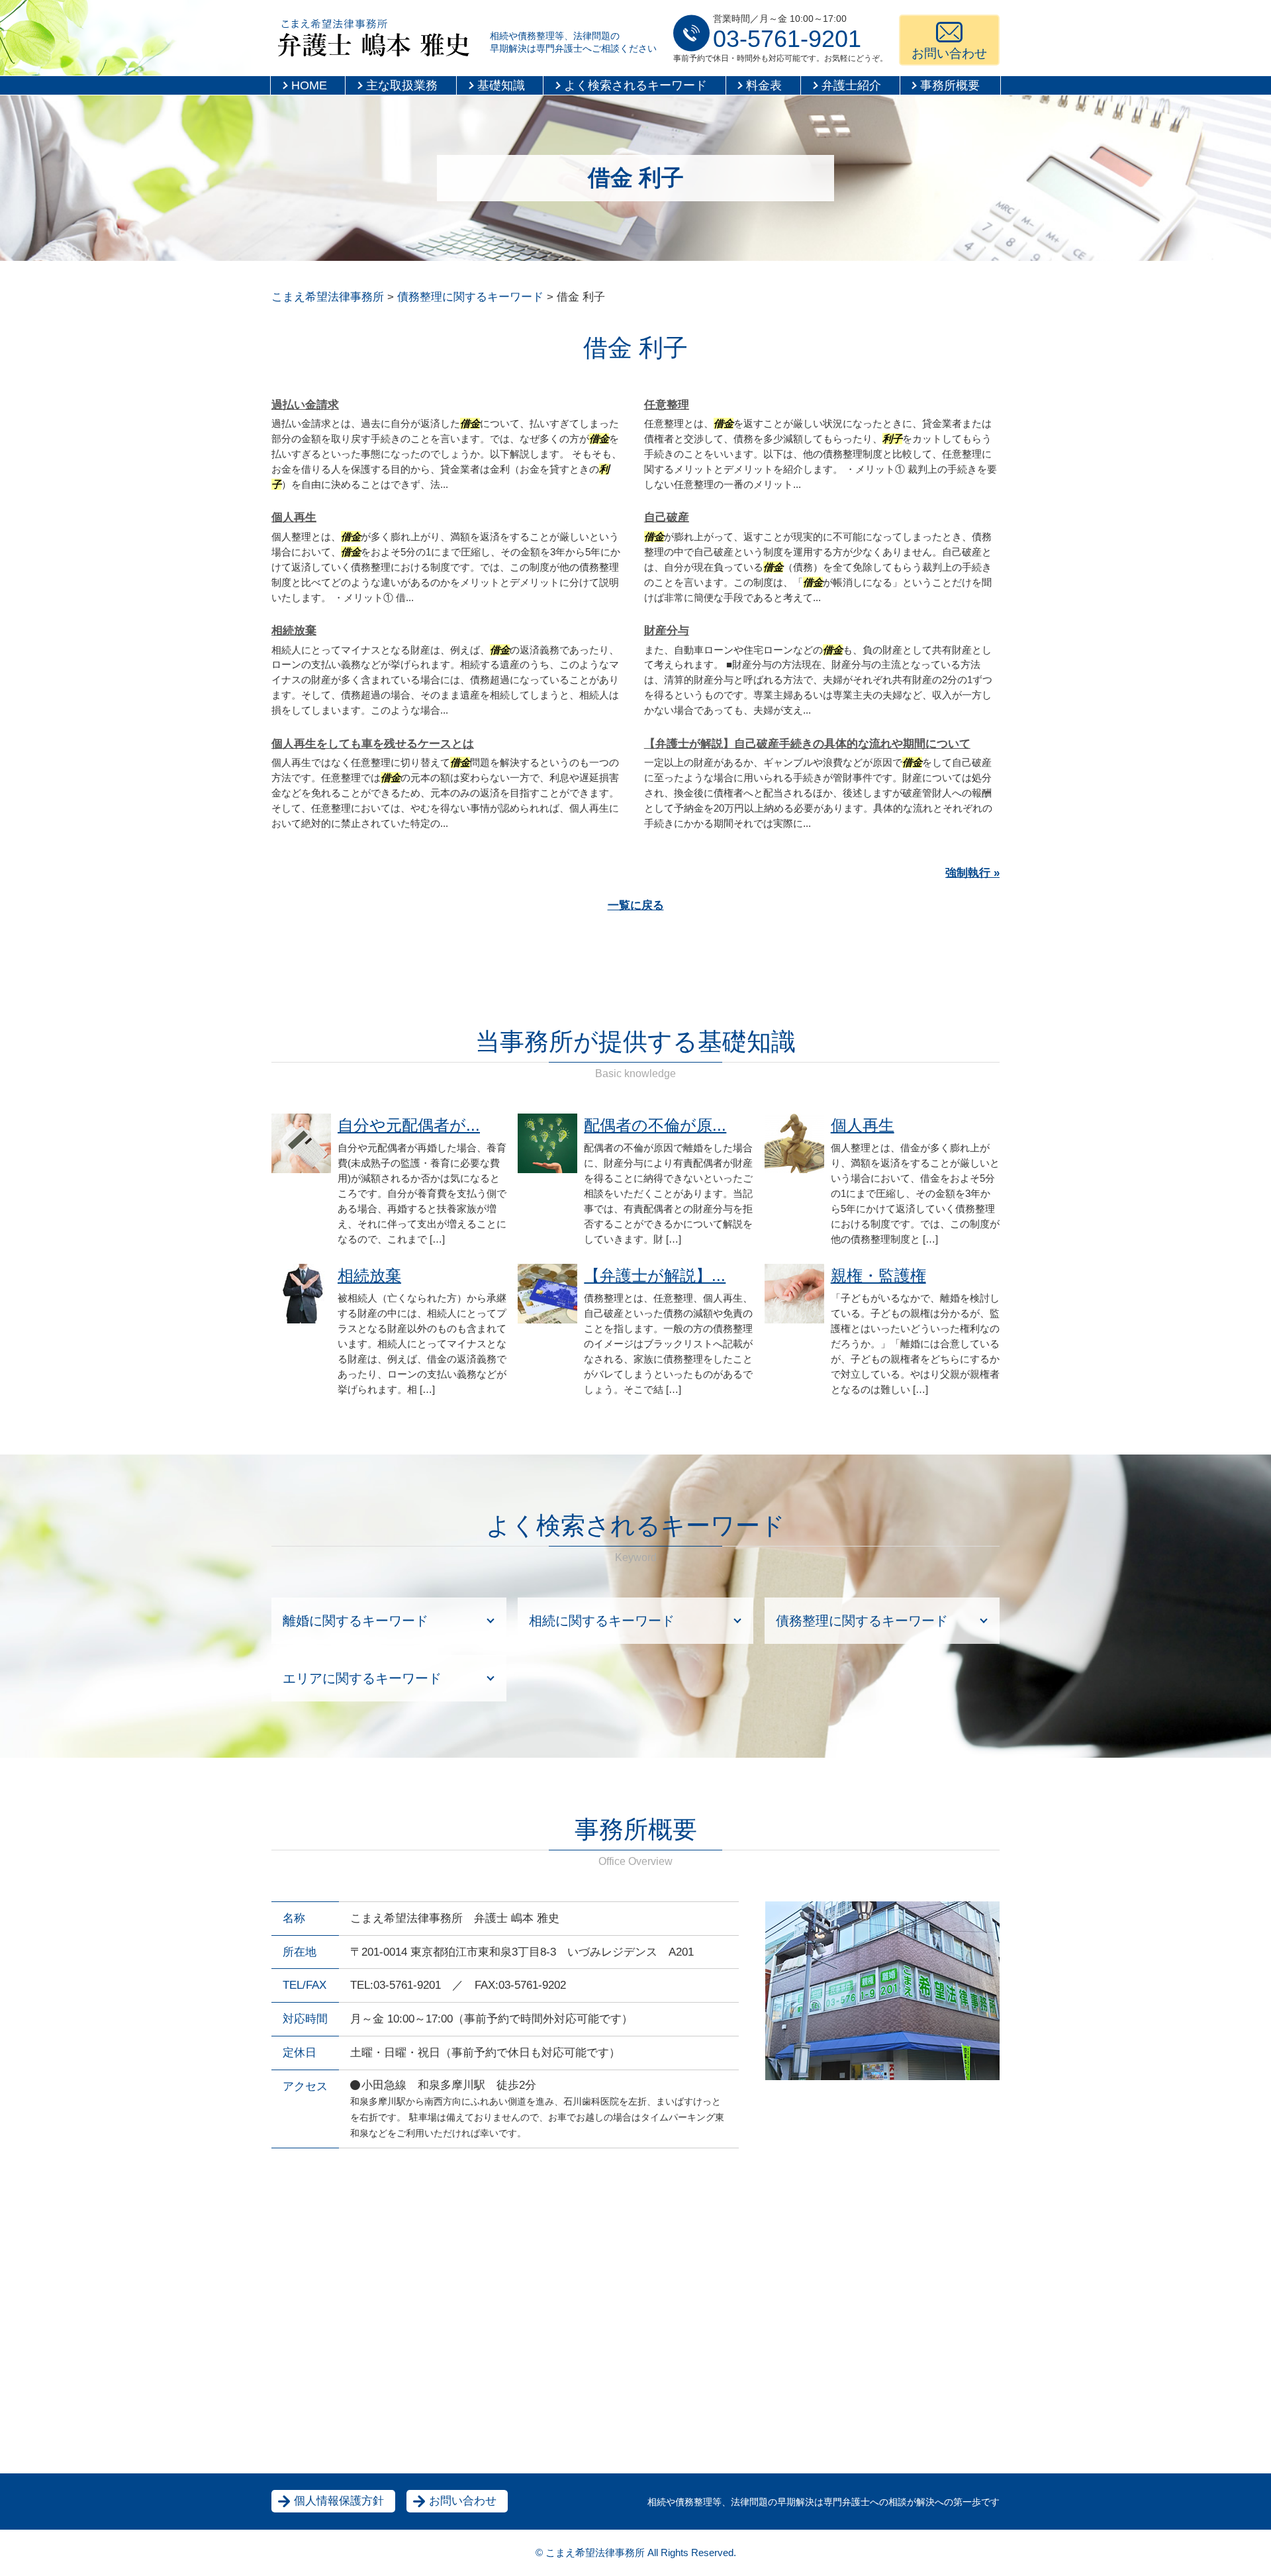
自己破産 (667, 517)
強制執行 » (972, 873)
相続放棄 (294, 631)
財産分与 (667, 631)
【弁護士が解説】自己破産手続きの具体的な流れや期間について (807, 744)
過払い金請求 (305, 405)
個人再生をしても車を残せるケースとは (373, 744)
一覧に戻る (636, 905)
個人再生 (294, 517)
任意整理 (667, 405)
